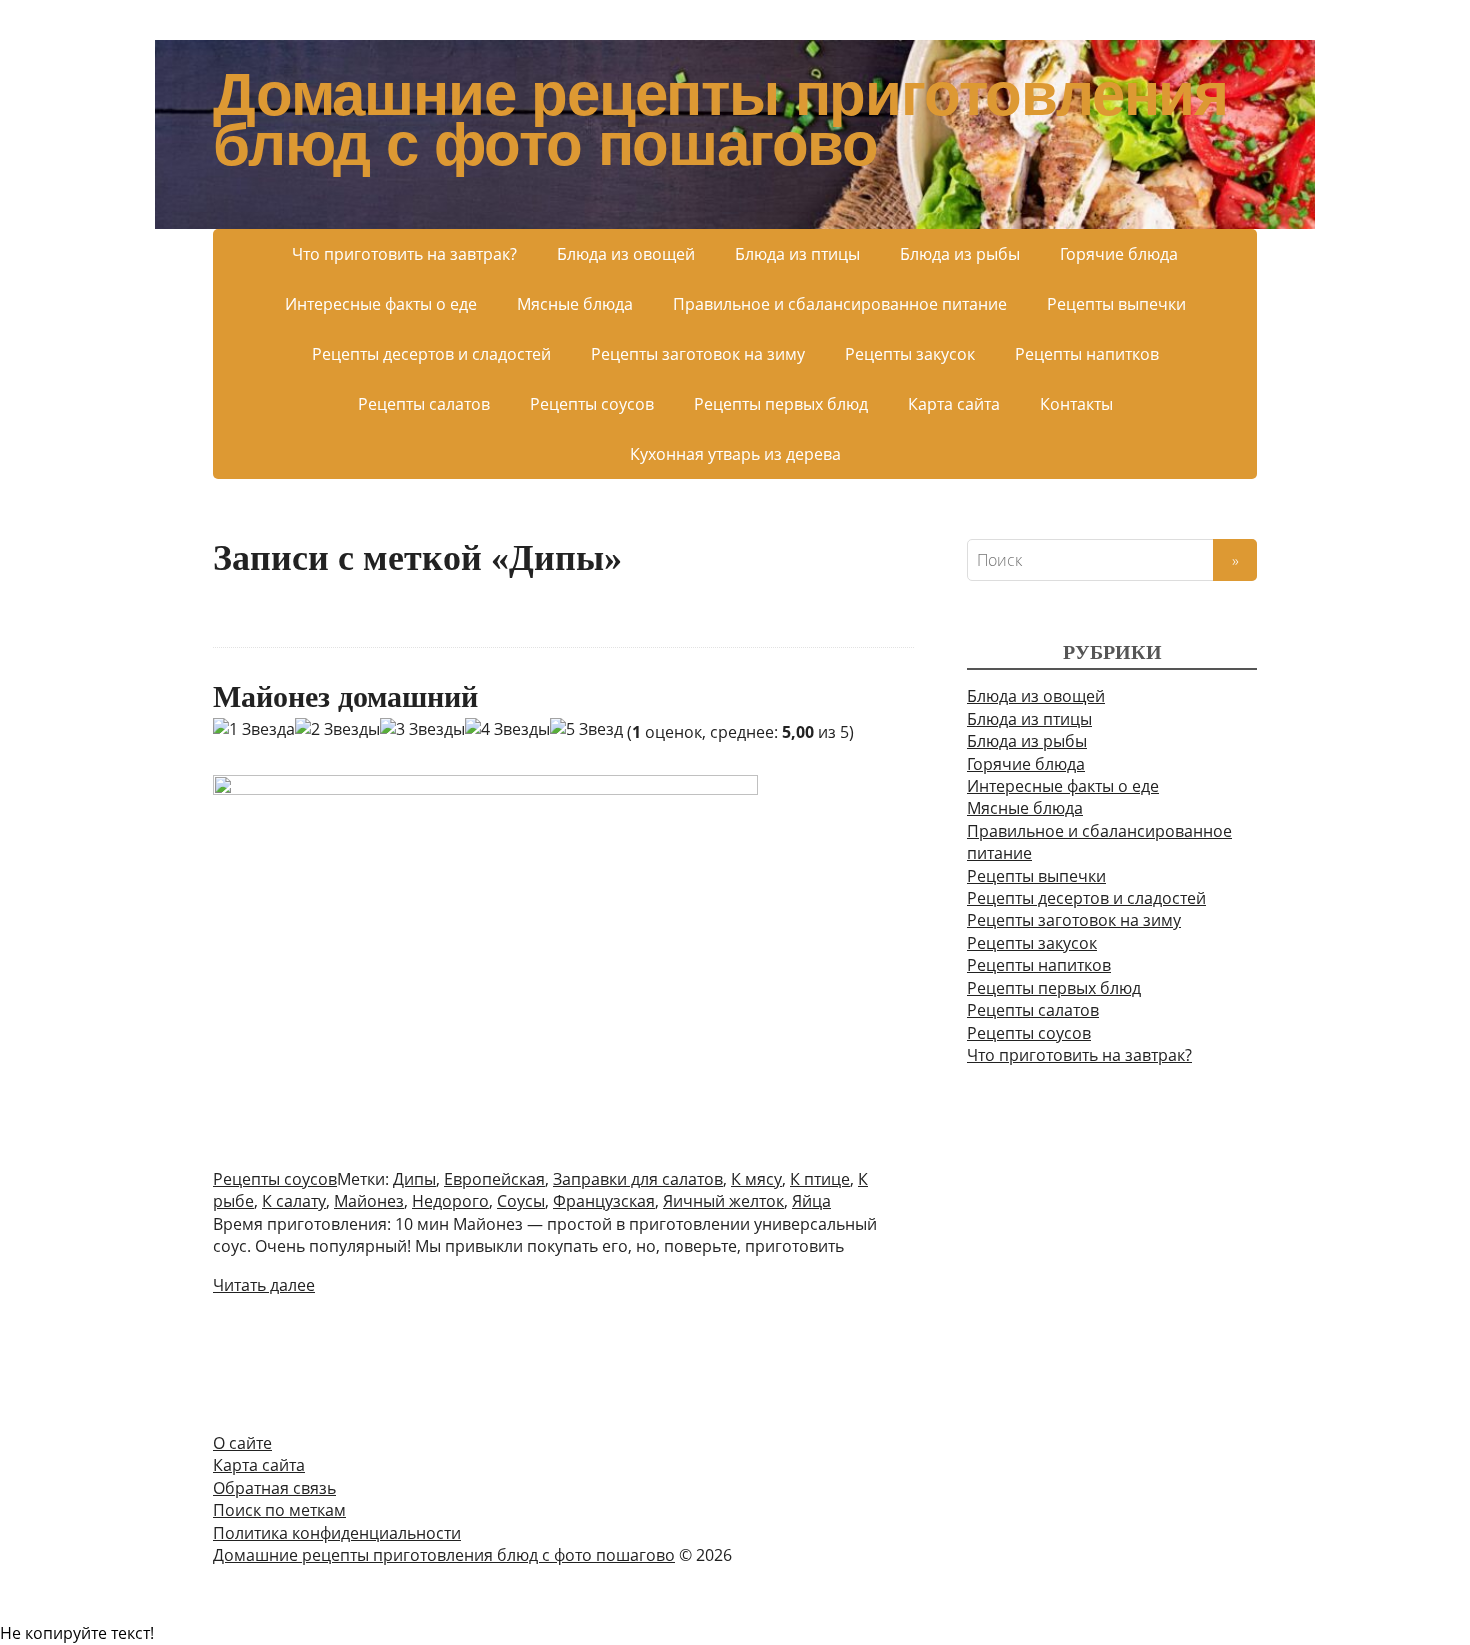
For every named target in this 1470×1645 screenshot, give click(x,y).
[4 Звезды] (507, 729)
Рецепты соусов (592, 404)
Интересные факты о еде (381, 304)
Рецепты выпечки (1116, 304)
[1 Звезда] (254, 729)
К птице (820, 1179)
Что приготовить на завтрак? (404, 254)
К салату (294, 1201)
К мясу (756, 1179)
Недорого (450, 1201)
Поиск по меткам (279, 1510)
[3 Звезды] (422, 729)
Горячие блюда (1119, 254)
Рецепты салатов (424, 404)
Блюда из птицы (797, 254)
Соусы (521, 1201)
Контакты (1076, 404)
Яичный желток (723, 1201)
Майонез (369, 1201)
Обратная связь (274, 1488)
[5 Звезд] (586, 729)
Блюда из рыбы (960, 254)
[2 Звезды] (337, 729)
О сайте (242, 1443)
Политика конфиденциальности (337, 1533)
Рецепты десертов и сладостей (431, 354)
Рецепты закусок (910, 354)
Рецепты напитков (1087, 354)
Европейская (494, 1179)
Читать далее (264, 1285)
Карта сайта (954, 404)
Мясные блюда (575, 304)
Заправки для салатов (638, 1179)
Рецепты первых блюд (781, 404)
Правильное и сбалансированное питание (840, 304)
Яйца (811, 1201)
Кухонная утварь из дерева (735, 454)
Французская (604, 1201)
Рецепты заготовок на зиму (698, 354)
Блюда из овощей (626, 254)
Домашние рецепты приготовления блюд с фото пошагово (720, 120)
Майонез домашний (345, 696)
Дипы (414, 1179)
